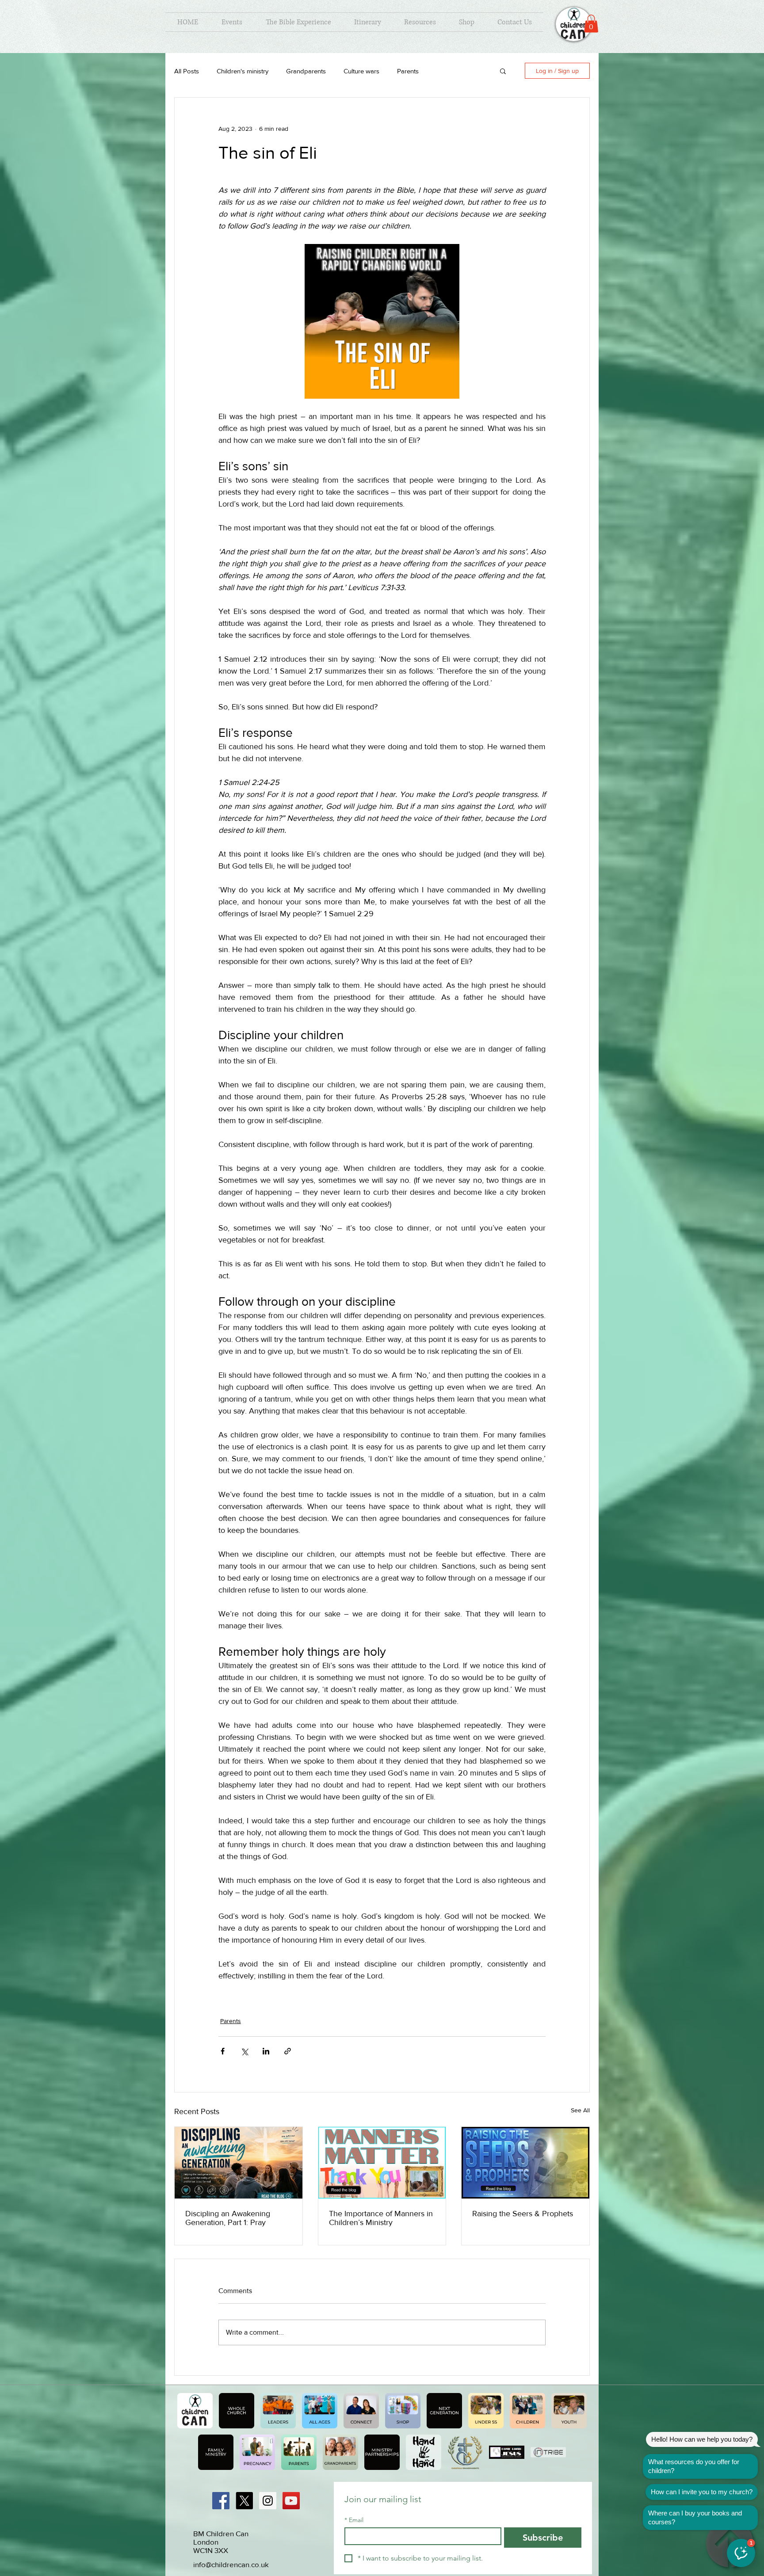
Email (354, 2520)
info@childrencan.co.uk (231, 2564)
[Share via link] (288, 2051)
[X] (244, 2501)
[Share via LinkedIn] (266, 2051)
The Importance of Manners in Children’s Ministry (381, 2218)
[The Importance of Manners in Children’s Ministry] (382, 2163)
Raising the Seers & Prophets (523, 2214)
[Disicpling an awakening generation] (239, 2163)
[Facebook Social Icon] (221, 2501)
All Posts (187, 71)
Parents (408, 71)
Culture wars (361, 71)
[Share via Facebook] (223, 2051)
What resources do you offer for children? (694, 2466)
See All (580, 2110)
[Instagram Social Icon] (268, 2501)
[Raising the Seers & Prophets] (525, 2163)
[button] (591, 24)
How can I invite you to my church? (702, 2492)
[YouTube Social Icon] (291, 2501)
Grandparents (306, 71)
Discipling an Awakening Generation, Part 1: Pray (228, 2218)
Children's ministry (243, 71)
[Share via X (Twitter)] (244, 2051)
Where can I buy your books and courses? (695, 2517)
